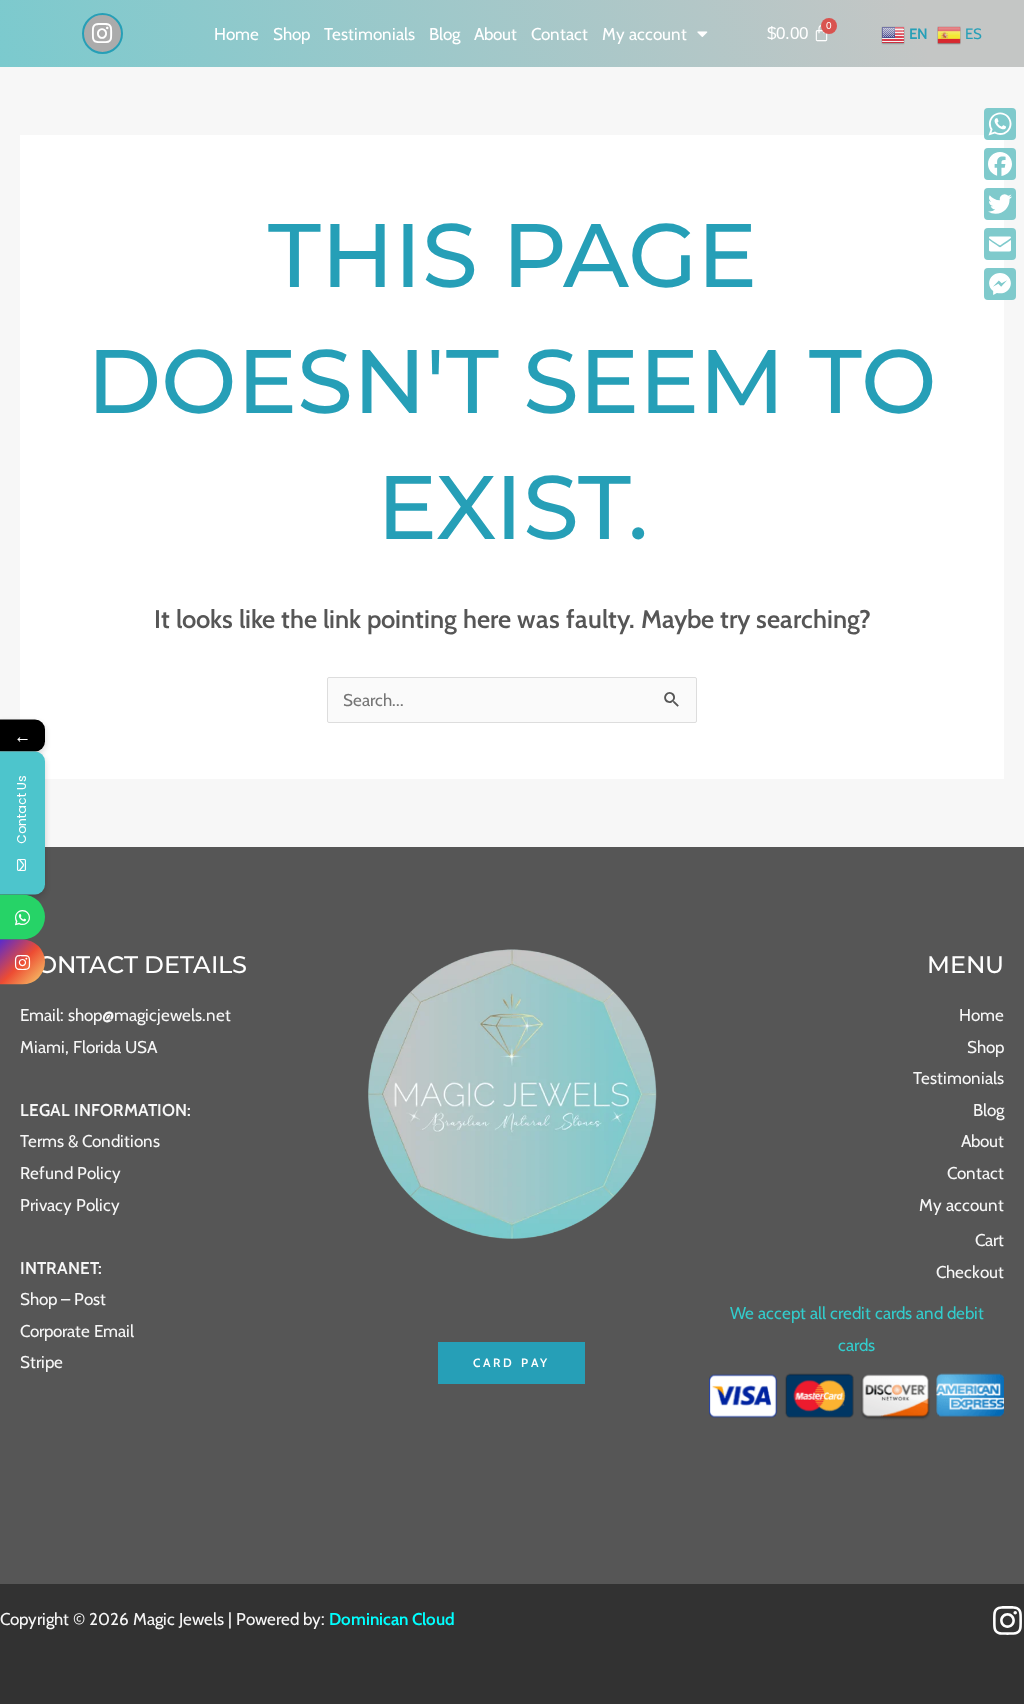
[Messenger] (1000, 284)
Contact (559, 34)
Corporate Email (77, 1331)
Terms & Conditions (90, 1141)
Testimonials (369, 34)
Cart (989, 1240)
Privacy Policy (70, 1205)
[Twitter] (1000, 204)
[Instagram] (1007, 1620)
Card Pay (511, 1362)
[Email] (1000, 244)
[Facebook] (1000, 164)
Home (236, 34)
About (495, 34)
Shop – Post (63, 1299)
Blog (444, 34)
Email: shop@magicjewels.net (125, 1015)
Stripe (41, 1362)
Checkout (970, 1272)
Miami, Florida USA (88, 1047)
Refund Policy (70, 1173)
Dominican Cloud (390, 1619)
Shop (291, 34)
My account (644, 34)
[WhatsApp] (1000, 124)
